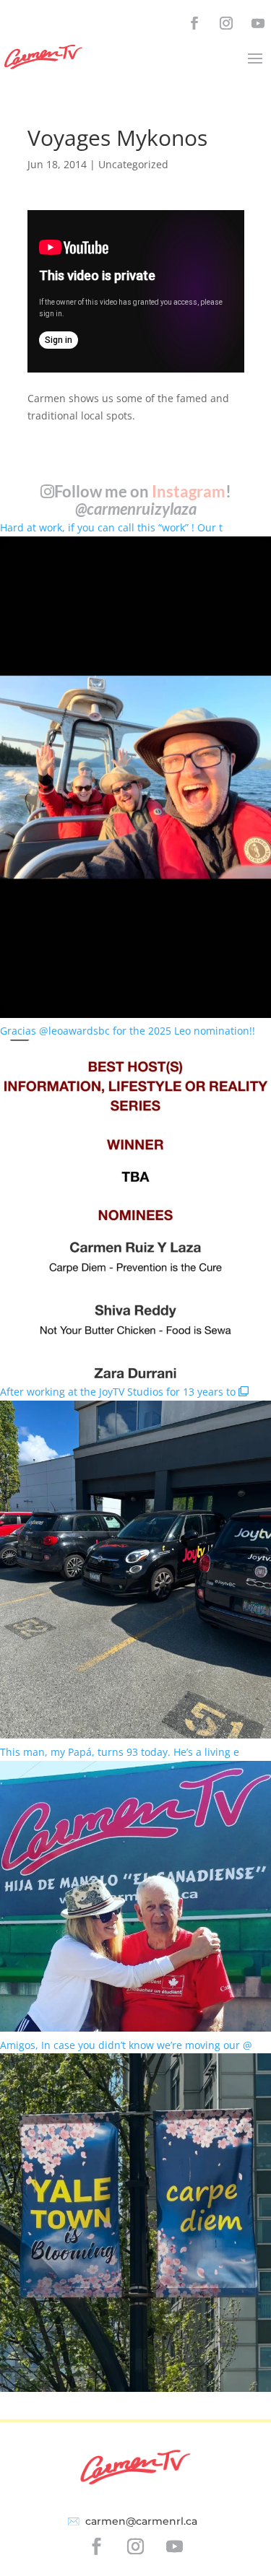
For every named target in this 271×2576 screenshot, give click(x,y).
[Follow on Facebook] (194, 23)
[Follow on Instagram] (226, 23)
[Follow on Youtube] (258, 23)
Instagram (189, 491)
